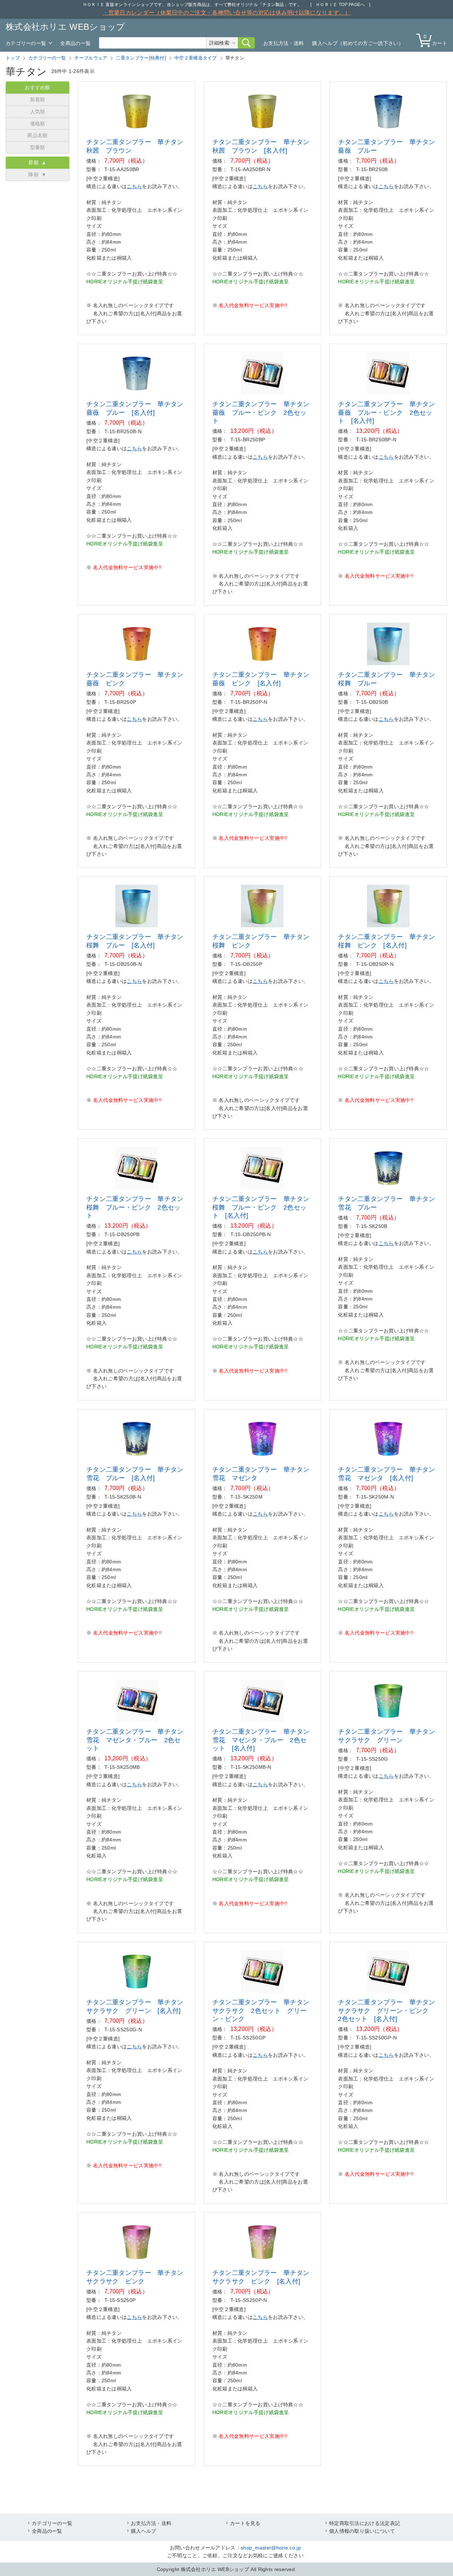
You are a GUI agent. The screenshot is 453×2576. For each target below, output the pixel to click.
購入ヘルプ (144, 2531)
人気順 (38, 112)
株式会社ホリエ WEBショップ (65, 27)
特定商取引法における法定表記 (365, 2523)
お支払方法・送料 (283, 43)
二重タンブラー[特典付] (141, 58)
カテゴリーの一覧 (26, 43)
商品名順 (37, 135)
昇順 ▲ (38, 163)
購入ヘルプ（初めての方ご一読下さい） (358, 43)
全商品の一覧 (75, 43)
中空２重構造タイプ (196, 58)
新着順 (38, 100)
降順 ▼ (38, 175)
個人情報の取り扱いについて (362, 2531)
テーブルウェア (91, 58)
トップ (13, 58)
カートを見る (245, 2523)
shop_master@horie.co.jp (271, 2548)
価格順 (38, 124)
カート (435, 40)
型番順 (38, 147)
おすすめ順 (38, 87)
